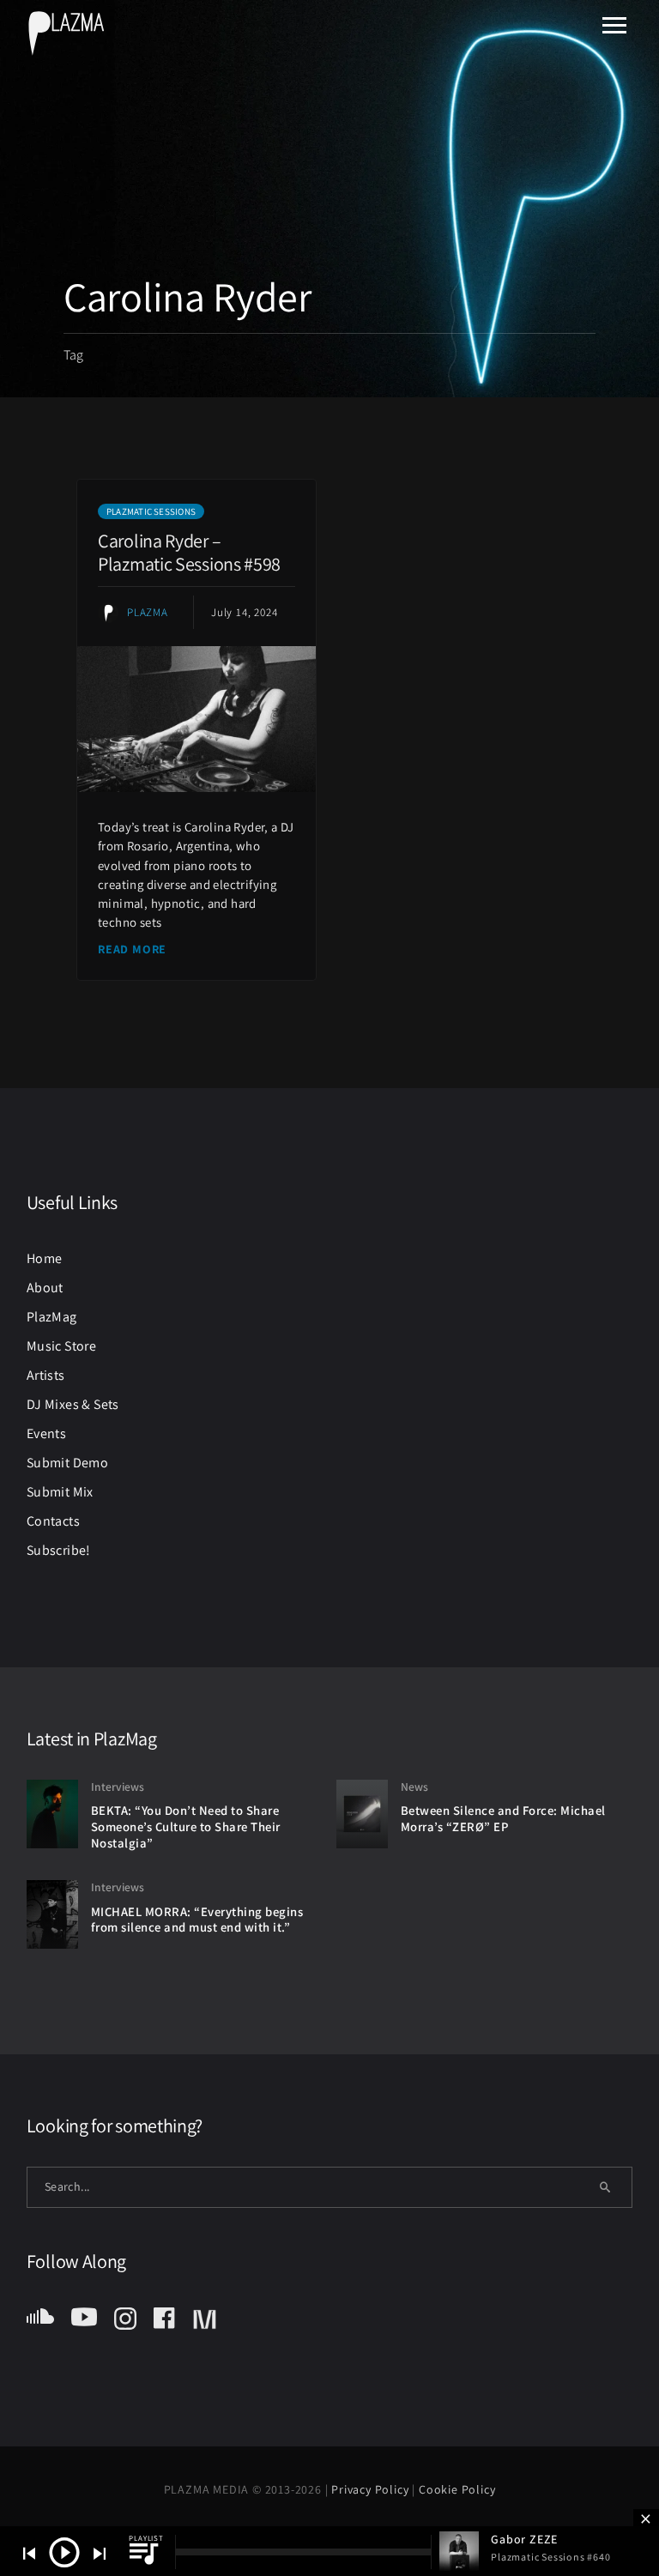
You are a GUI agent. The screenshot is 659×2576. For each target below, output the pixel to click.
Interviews (118, 1787)
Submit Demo (67, 1463)
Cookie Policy (457, 2489)
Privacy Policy (372, 2489)
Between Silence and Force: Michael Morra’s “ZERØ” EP (503, 1818)
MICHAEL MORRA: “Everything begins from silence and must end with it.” (197, 1920)
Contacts (53, 1521)
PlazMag (52, 1317)
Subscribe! (59, 1550)
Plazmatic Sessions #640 (550, 2557)
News (414, 1787)
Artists (46, 1375)
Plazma (148, 612)
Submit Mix (60, 1492)
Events (46, 1433)
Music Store (61, 1346)
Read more (132, 949)
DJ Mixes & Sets (73, 1404)
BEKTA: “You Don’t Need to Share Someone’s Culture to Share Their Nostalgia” (186, 1826)
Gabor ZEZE (524, 2539)
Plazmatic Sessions (151, 511)
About (45, 1288)
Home (45, 1258)
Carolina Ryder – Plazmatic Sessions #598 (189, 552)
